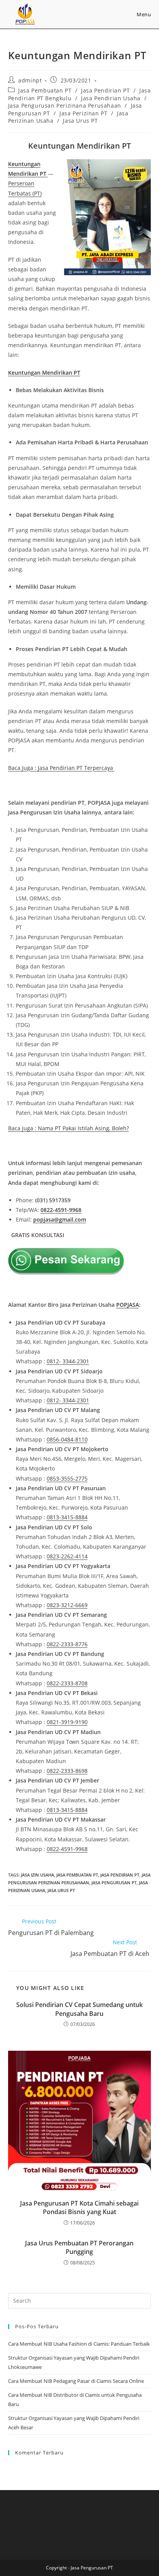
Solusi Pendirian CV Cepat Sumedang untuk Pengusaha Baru (79, 2009)
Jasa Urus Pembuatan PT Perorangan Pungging (79, 2247)
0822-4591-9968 (61, 1210)
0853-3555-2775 (67, 1478)
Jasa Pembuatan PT (45, 90)
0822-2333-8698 (67, 1771)
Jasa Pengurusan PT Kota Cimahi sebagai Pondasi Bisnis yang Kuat (79, 2208)
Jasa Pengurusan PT (114, 1883)
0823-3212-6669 (67, 1605)
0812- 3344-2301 (68, 1361)
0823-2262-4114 (67, 1556)
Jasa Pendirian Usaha (111, 98)
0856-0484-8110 (67, 1439)
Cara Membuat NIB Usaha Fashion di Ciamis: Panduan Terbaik (79, 2344)
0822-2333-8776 (67, 1644)
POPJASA (128, 1305)
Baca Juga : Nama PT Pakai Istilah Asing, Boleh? (69, 1128)
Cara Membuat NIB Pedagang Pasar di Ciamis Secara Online (76, 2381)
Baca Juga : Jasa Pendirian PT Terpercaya (61, 768)
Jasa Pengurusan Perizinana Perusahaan (65, 105)
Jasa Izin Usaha (37, 1875)
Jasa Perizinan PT (83, 113)
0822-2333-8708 (67, 1683)
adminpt (30, 80)
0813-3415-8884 (67, 1517)
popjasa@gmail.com (60, 1219)
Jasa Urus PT (80, 121)
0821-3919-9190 (67, 1722)
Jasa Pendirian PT (105, 90)
